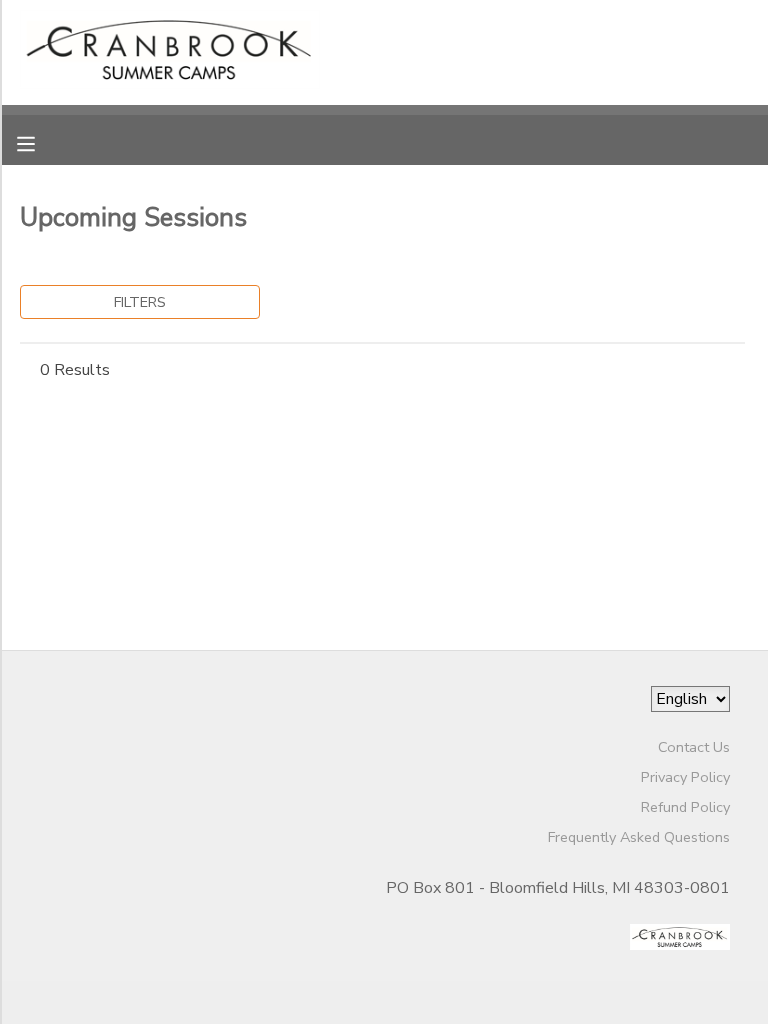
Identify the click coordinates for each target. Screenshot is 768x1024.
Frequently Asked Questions (639, 837)
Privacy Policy (685, 777)
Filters (140, 302)
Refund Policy (685, 807)
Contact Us (694, 747)
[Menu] (41, 142)
